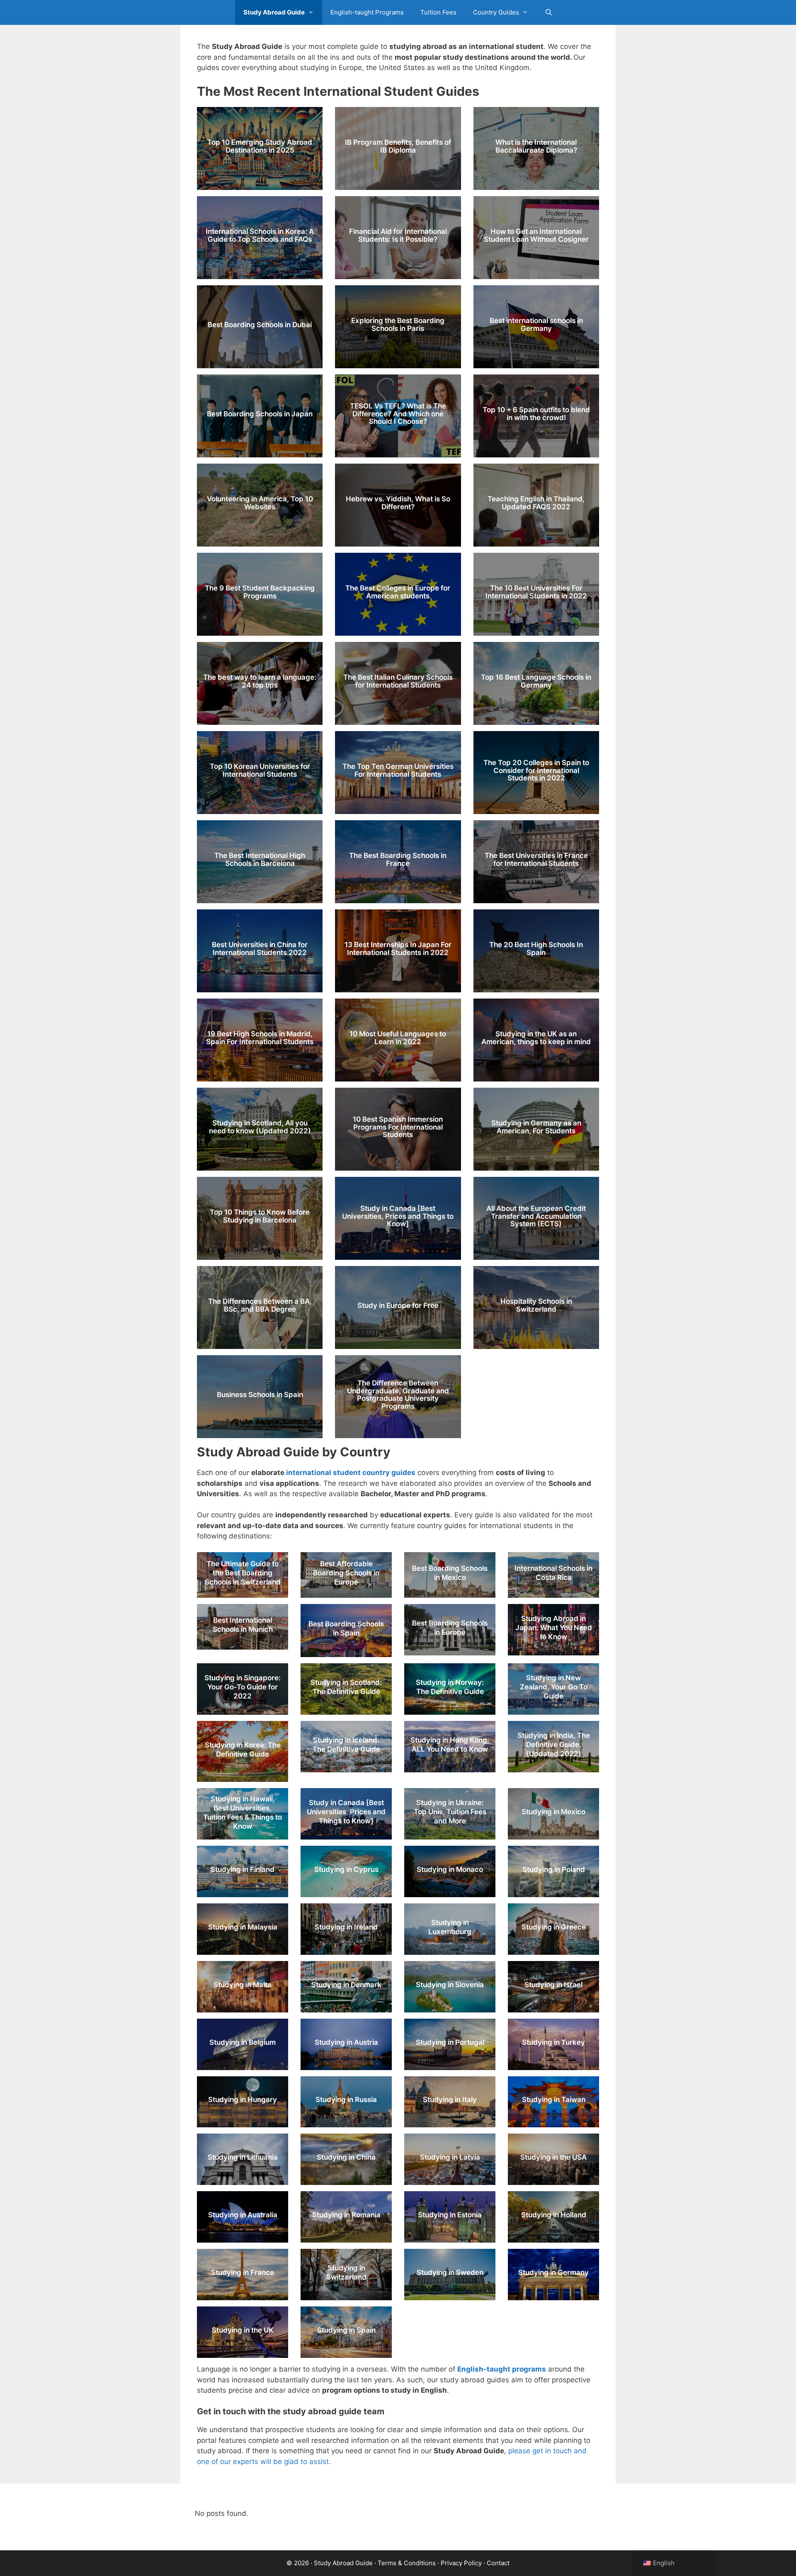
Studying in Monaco (450, 1869)
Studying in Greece (554, 1927)
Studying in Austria (346, 2042)
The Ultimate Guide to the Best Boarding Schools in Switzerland (243, 1573)
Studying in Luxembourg (450, 1927)
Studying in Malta (243, 1985)
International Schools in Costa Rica (553, 1573)
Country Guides (496, 12)
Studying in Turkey (553, 2042)
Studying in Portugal (450, 2042)
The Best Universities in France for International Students (536, 859)
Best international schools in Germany (536, 324)
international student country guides (351, 1473)
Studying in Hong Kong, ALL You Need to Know (450, 1745)
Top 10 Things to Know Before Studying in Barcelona (260, 1216)
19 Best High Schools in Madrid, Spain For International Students (260, 1038)
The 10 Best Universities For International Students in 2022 (536, 592)
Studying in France (243, 2272)
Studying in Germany (553, 2272)
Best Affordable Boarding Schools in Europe (346, 1573)
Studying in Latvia (450, 2157)
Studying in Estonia (450, 2215)
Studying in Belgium (243, 2042)
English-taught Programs (367, 12)
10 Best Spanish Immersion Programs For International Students (398, 1127)
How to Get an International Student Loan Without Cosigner (536, 235)
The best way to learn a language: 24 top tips (260, 681)
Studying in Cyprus (346, 1869)
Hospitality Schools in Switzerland (536, 1305)
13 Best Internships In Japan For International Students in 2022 (398, 949)
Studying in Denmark (346, 1985)
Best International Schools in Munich (243, 1625)
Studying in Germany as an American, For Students (536, 1127)
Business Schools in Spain (260, 1395)
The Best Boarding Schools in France (398, 859)
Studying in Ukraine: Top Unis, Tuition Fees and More (450, 1812)
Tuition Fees (438, 12)
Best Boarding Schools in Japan (260, 414)
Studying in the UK (243, 2330)
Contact (498, 2563)
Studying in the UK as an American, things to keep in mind (536, 1038)
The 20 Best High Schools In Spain (536, 949)
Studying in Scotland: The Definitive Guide (346, 1687)
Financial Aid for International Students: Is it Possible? (398, 235)
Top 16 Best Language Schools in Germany (536, 681)
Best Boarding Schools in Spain (346, 1628)
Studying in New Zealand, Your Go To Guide (554, 1687)
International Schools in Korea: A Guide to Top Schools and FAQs (260, 235)
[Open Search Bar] (549, 12)
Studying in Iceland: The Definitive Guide (346, 1745)
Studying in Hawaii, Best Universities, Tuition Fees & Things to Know (243, 1813)
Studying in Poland (554, 1869)
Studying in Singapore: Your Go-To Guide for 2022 (243, 1687)
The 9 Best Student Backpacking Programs (260, 592)
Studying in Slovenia (450, 1985)
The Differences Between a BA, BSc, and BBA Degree (260, 1305)
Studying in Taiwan (554, 2100)
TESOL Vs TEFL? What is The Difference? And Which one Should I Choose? (398, 414)
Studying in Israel (553, 1985)
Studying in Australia (243, 2215)
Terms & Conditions (407, 2563)
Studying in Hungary (243, 2100)
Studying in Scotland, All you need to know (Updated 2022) (260, 1127)
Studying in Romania (346, 2215)
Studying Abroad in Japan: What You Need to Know (554, 1628)
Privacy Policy (461, 2563)
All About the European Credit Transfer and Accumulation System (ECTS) (536, 1216)
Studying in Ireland (346, 1927)
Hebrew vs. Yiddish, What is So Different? (398, 503)
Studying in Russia (346, 2100)
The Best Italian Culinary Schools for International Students (398, 681)
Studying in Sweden (450, 2272)
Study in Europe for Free (398, 1305)
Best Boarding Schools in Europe (450, 1628)
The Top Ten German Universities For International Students (398, 770)
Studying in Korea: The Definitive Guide (243, 1749)
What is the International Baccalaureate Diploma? (536, 146)
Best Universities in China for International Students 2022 (260, 949)
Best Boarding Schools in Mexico (450, 1573)
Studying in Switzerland (346, 2272)
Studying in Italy (450, 2100)
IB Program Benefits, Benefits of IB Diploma (398, 146)
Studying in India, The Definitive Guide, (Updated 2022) (554, 1745)
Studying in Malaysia (243, 1927)
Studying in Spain (346, 2330)
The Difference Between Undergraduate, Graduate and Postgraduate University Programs (398, 1395)
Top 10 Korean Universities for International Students (260, 770)
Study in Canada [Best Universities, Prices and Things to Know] (398, 1216)
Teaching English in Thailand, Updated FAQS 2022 (536, 503)
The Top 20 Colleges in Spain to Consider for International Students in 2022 (536, 770)
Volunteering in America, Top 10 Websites (260, 503)
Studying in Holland (554, 2215)
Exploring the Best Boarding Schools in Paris (398, 324)
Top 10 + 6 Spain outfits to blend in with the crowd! (536, 414)
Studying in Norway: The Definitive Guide (450, 1687)
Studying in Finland (243, 1869)
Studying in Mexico (553, 1812)
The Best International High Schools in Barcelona (260, 859)
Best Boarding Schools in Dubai (260, 325)
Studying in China (346, 2157)
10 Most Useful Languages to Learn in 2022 (398, 1038)
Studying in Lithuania (243, 2157)
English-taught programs (502, 2369)
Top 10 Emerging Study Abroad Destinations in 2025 (260, 146)
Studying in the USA (553, 2157)
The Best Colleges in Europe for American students (398, 592)
